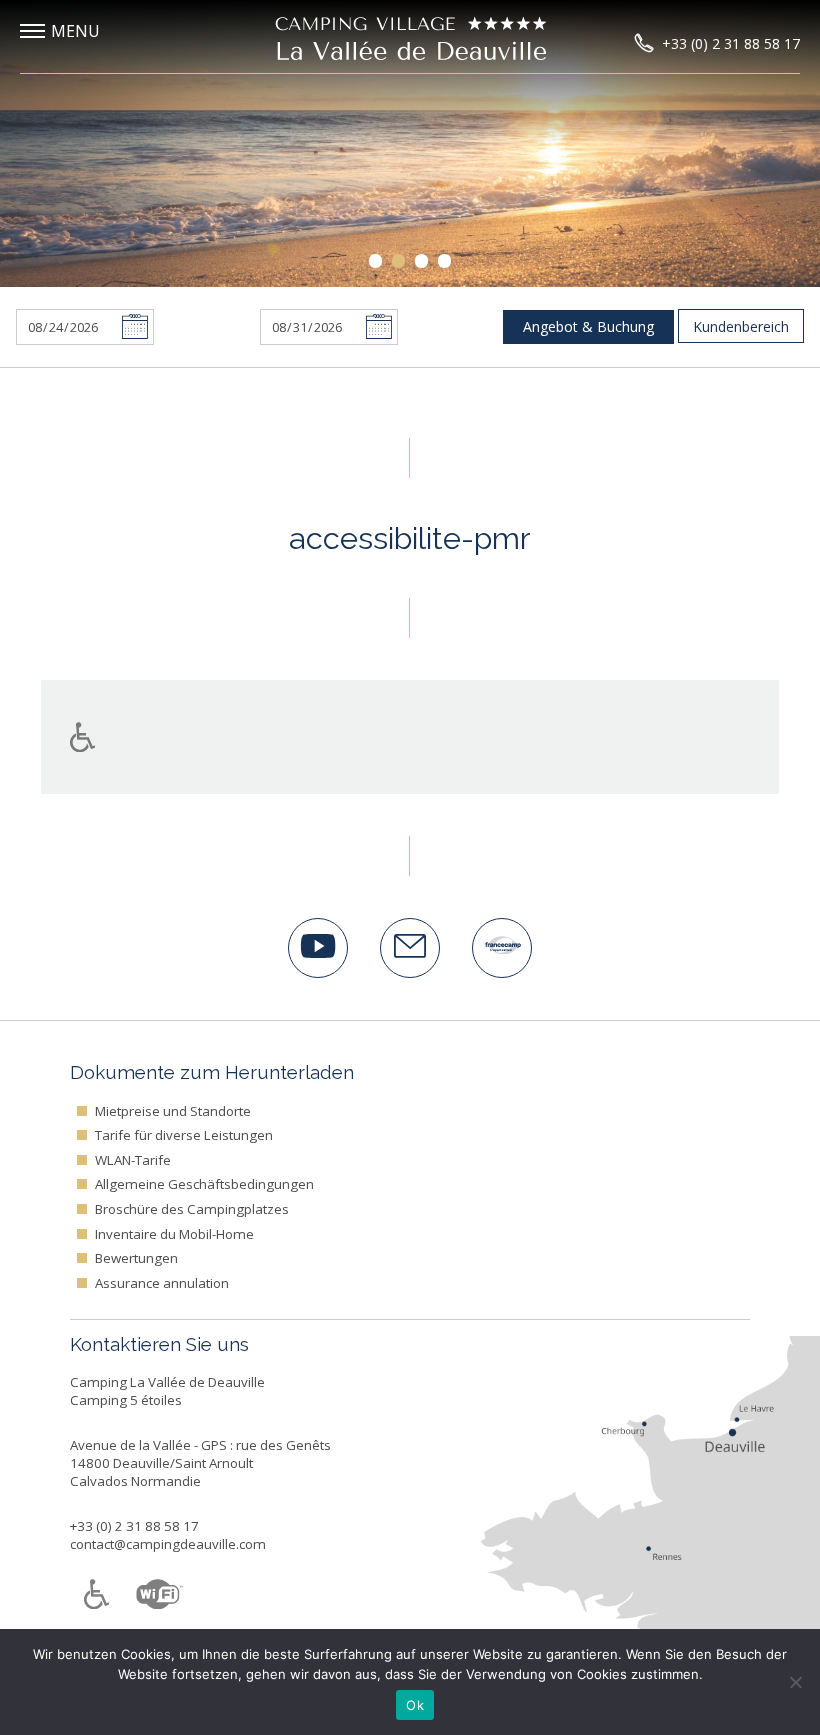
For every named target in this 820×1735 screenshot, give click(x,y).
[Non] (795, 1682)
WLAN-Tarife (133, 1160)
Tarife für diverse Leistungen (184, 1135)
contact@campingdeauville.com (168, 1544)
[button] (75, 31)
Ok (415, 1705)
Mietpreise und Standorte (173, 1111)
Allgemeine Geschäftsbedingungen (204, 1184)
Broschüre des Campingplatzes (192, 1209)
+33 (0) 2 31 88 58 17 (134, 1526)
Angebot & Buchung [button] (588, 326)
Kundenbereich (741, 326)
